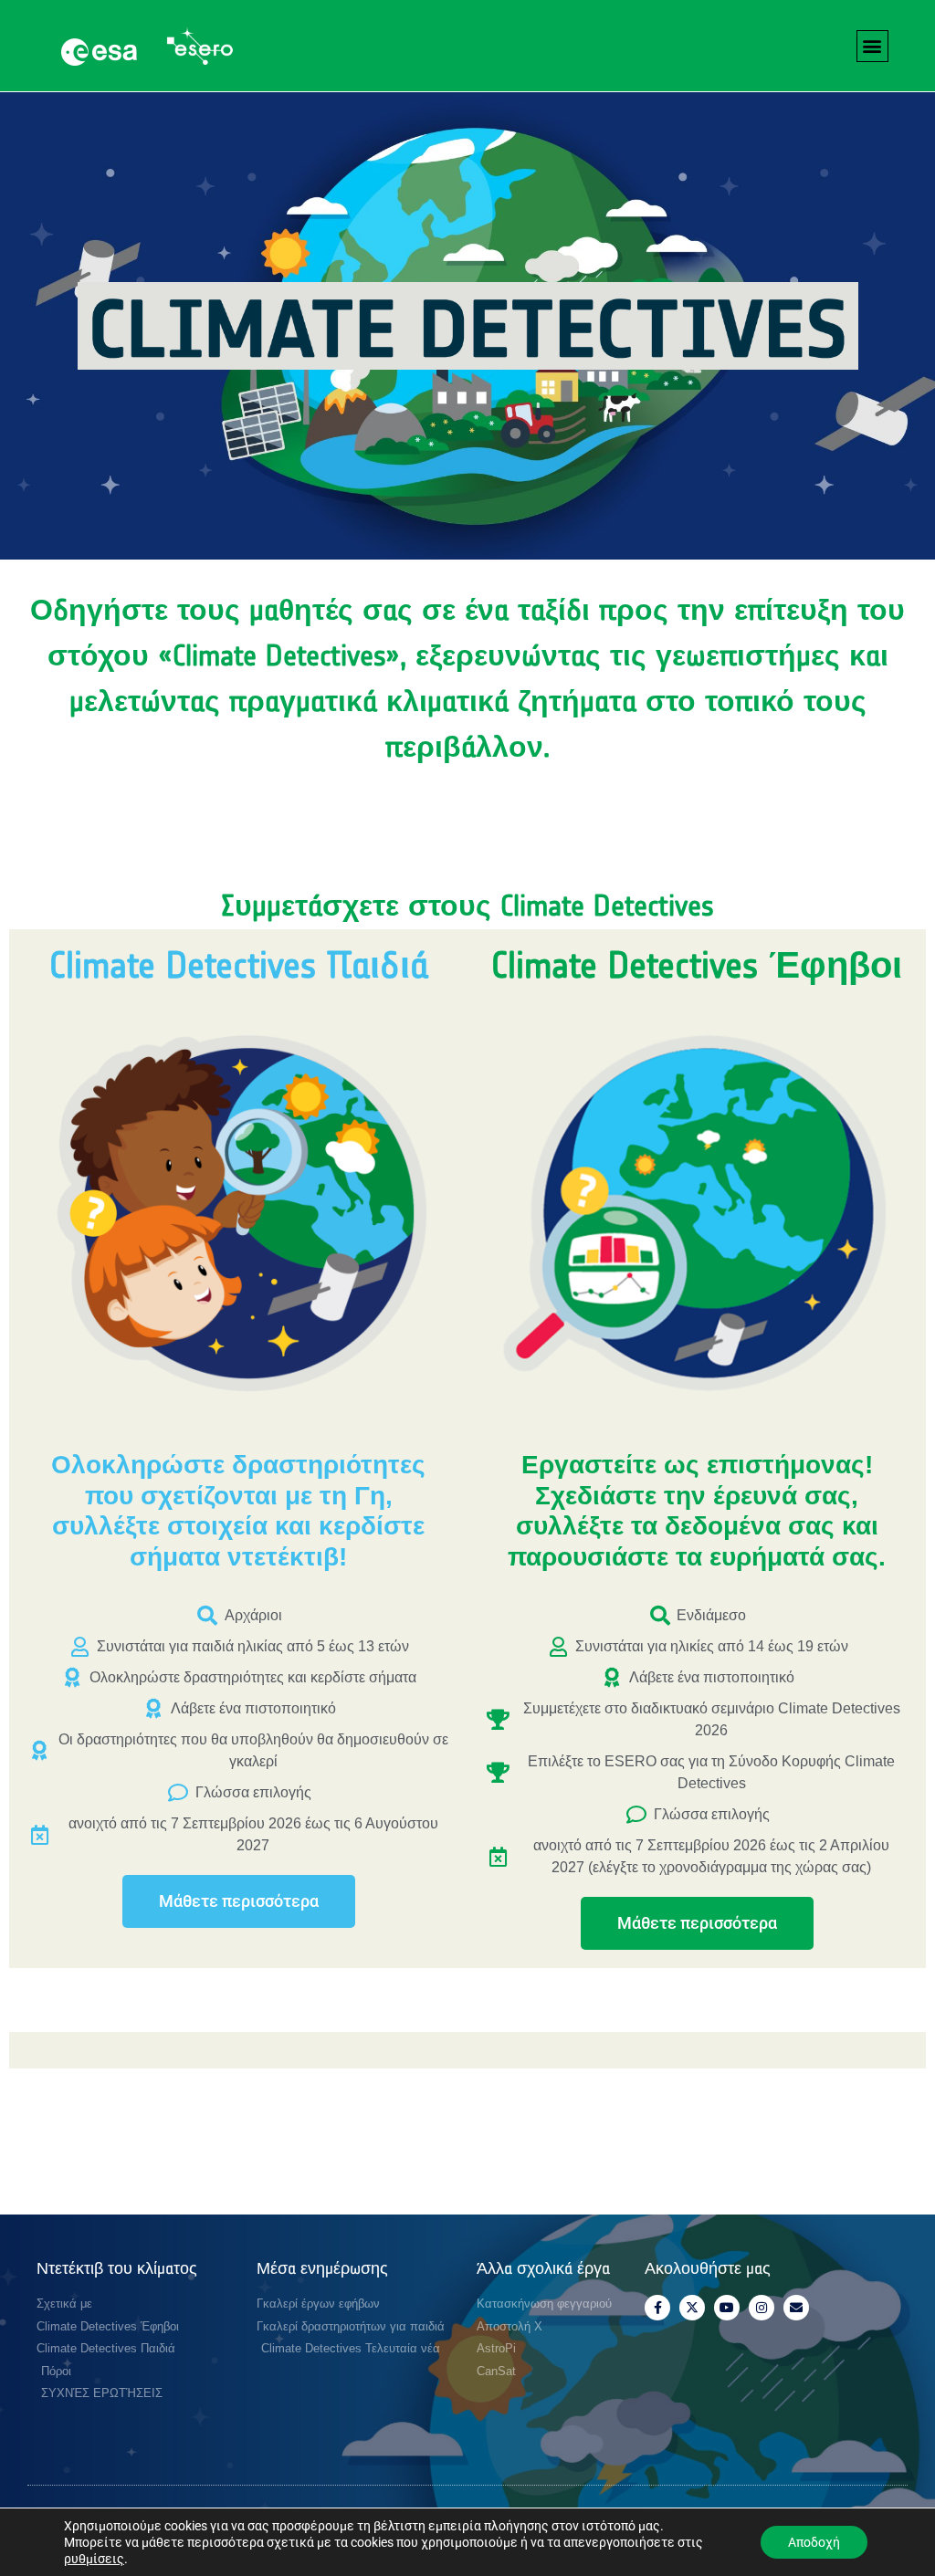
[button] (872, 46)
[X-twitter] (692, 2308)
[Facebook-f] (657, 2308)
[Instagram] (762, 2308)
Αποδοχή (814, 2542)
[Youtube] (727, 2308)
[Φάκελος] (796, 2308)
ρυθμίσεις (94, 2559)
